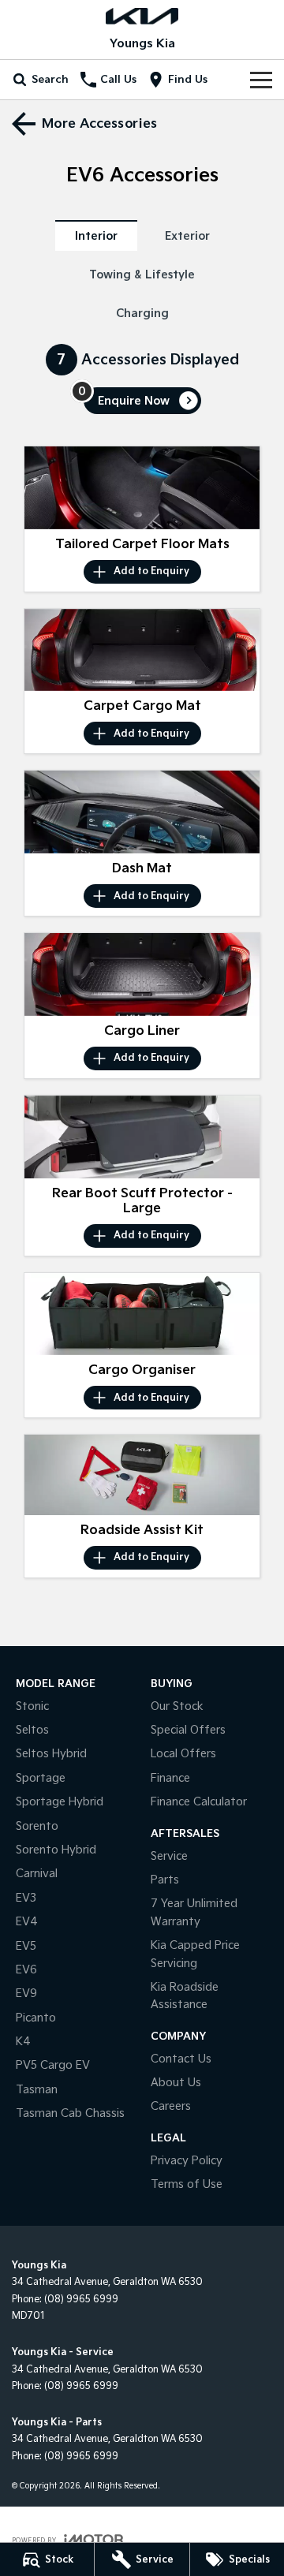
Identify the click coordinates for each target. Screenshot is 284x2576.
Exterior (187, 236)
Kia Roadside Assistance (185, 1996)
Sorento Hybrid (56, 1850)
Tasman (37, 2090)
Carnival (37, 1874)
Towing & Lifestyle (142, 275)
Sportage (41, 1778)
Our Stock (177, 1706)
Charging (142, 314)
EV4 (27, 1922)
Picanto (36, 2018)
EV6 (26, 1970)
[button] (142, 488)
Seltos (32, 1730)
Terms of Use (187, 2184)
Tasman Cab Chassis (70, 2113)
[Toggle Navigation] (261, 80)
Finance (170, 1778)
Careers (171, 2106)
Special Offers (188, 1730)
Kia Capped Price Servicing (195, 1954)
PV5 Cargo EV (53, 2065)
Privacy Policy (187, 2161)
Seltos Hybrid (51, 1754)
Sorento (37, 1826)
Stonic (32, 1706)
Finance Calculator (199, 1802)
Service (169, 1856)
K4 (23, 2042)
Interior (96, 236)
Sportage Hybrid (60, 1802)
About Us (176, 2083)
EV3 (26, 1898)
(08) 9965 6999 (81, 2300)
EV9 (26, 1994)
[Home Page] (142, 16)
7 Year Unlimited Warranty (194, 1912)
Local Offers (183, 1754)
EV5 (26, 1946)
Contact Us (181, 2059)
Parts (165, 1880)
